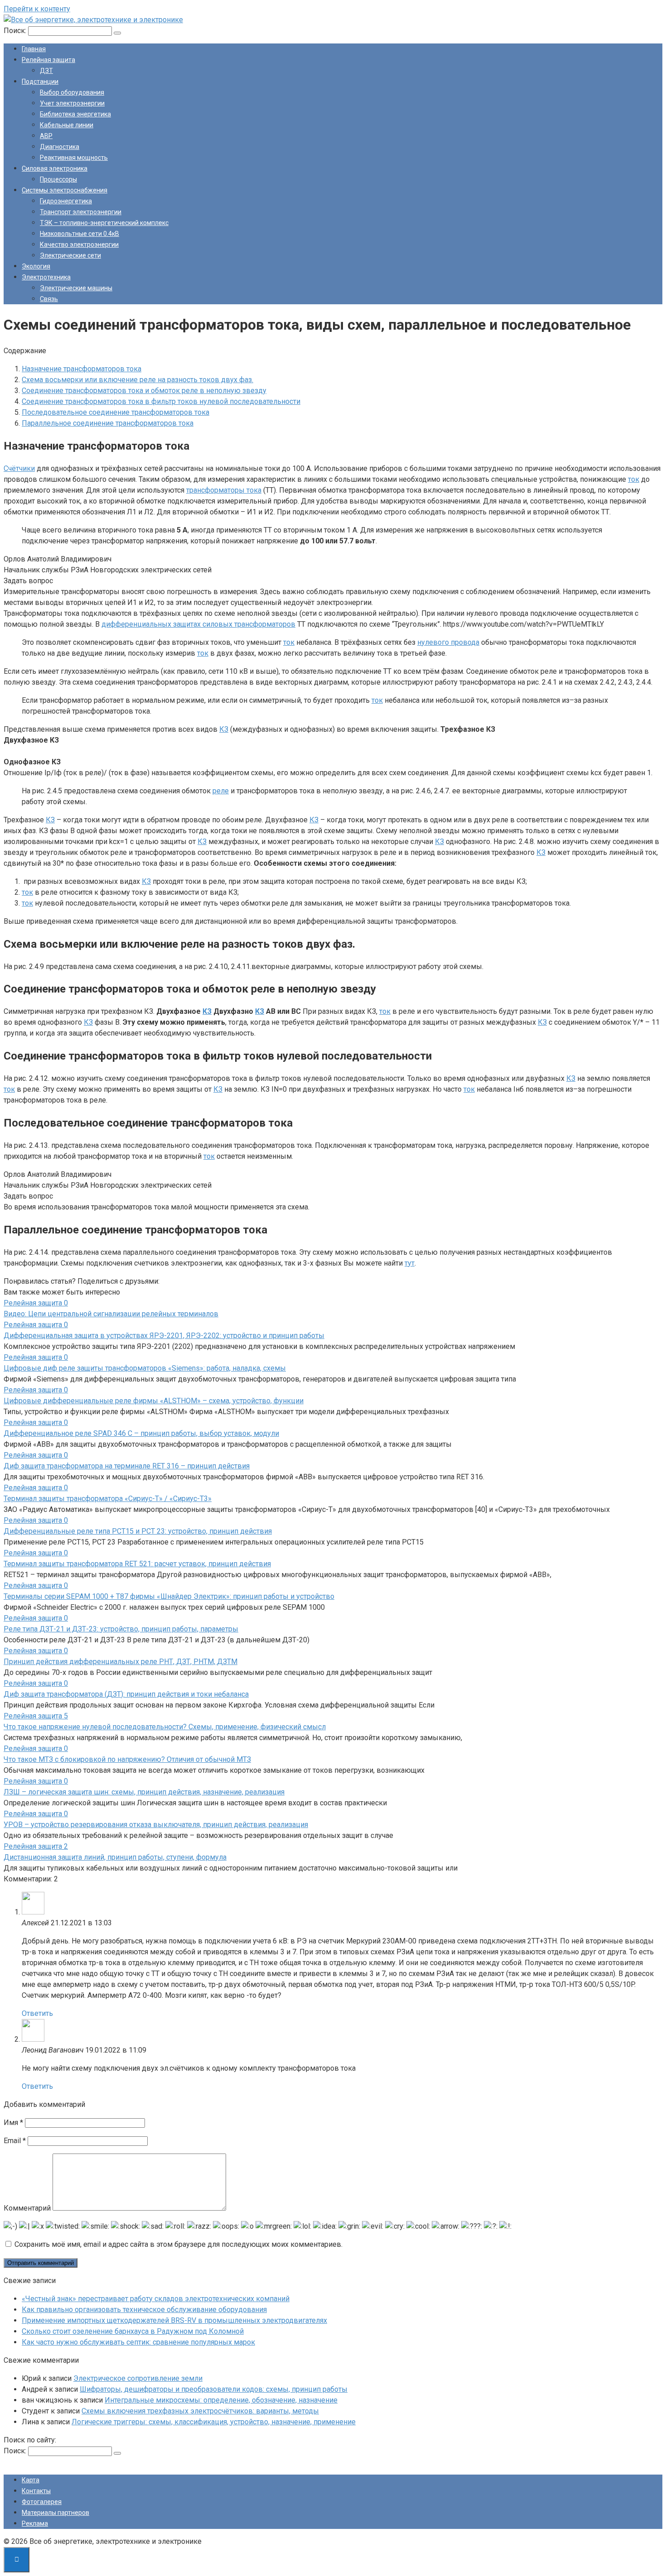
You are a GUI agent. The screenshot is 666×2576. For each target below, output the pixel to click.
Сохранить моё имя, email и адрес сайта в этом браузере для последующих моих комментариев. (179, 2244)
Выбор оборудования (72, 92)
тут (410, 1263)
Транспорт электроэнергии (81, 212)
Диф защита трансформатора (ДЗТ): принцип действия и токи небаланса (126, 1694)
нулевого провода (448, 642)
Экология (36, 266)
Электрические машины (76, 288)
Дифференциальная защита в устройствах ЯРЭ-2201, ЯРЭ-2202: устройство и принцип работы (164, 1336)
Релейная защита (48, 60)
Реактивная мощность (74, 158)
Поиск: (16, 31)
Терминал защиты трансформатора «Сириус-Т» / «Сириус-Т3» (108, 1499)
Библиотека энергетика (75, 114)
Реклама (35, 2523)
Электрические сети (70, 255)
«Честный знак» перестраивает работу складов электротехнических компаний (156, 2299)
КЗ (224, 729)
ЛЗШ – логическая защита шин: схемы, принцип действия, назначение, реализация (144, 1792)
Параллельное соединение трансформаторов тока (108, 423)
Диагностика (60, 147)
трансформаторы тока (224, 490)
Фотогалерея (42, 2502)
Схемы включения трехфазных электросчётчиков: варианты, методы (200, 2411)
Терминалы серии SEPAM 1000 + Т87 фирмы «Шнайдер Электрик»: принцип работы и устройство (169, 1596)
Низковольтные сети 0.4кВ (80, 234)
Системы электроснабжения (65, 190)
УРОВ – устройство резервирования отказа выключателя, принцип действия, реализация (156, 1825)
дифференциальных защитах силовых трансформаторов (198, 624)
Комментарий (27, 2208)
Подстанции (40, 82)
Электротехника (46, 277)
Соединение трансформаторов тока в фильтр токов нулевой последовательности (161, 401)
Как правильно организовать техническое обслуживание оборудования (144, 2310)
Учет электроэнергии (72, 103)
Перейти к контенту (37, 9)
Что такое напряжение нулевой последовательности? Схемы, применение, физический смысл (165, 1727)
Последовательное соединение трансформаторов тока (116, 412)
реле (221, 791)
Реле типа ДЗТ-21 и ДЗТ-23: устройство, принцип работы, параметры (121, 1629)
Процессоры (58, 179)
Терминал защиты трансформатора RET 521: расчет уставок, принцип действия (137, 1564)
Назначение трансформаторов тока (82, 369)
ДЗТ (46, 71)
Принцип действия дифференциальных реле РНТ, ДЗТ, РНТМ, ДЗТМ (121, 1662)
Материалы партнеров (55, 2513)
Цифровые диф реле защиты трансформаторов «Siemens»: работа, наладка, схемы (145, 1368)
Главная (34, 49)
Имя (13, 2123)
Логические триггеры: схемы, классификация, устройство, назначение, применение (214, 2422)
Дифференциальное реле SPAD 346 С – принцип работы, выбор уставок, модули (141, 1433)
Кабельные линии (67, 125)
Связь (49, 299)
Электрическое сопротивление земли (138, 2378)
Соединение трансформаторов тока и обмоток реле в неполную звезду (144, 391)
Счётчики (19, 468)
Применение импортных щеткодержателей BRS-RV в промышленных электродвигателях (174, 2320)
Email (15, 2141)
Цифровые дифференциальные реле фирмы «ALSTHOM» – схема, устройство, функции (154, 1401)
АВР (46, 136)
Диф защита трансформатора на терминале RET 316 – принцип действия (127, 1466)
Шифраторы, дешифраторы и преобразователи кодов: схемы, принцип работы (214, 2389)
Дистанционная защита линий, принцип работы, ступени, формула (115, 1857)
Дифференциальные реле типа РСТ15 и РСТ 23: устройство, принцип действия (138, 1531)
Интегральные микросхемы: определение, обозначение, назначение (221, 2400)
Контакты (36, 2491)
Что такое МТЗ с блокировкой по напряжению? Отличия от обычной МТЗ (127, 1759)
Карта (31, 2480)
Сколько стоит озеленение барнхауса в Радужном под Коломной (133, 2331)
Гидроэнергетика (66, 201)
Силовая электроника (55, 168)
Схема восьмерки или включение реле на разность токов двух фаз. (138, 380)
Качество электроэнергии (79, 245)
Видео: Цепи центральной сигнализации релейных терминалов (111, 1314)
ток (634, 479)
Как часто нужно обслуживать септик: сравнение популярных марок (138, 2342)
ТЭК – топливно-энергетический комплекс (104, 223)
